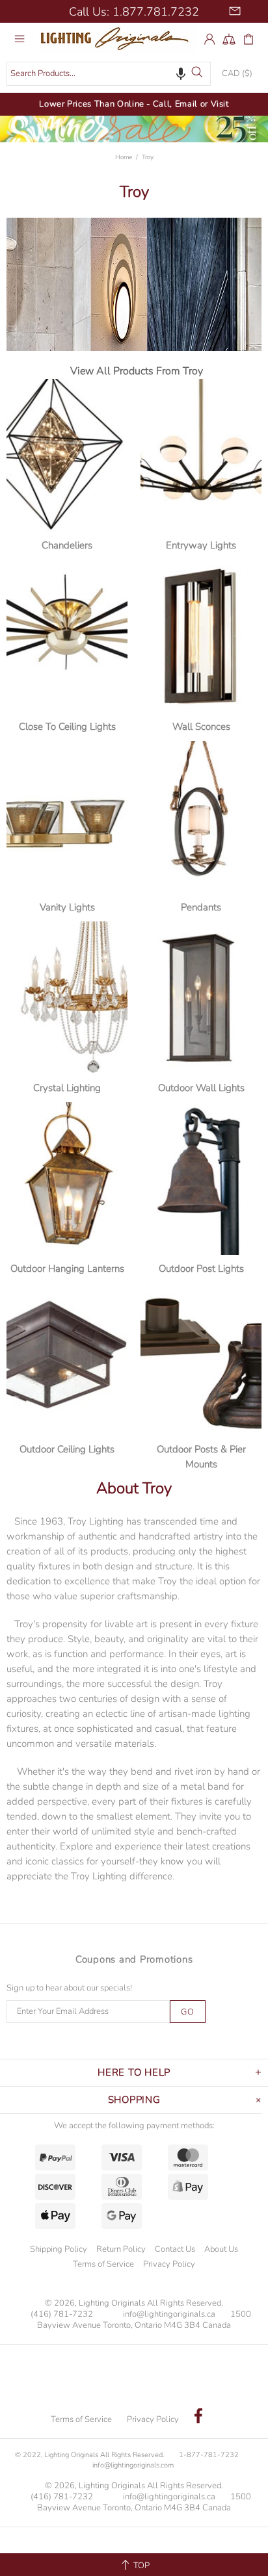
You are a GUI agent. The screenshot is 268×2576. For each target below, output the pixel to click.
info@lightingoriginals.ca (169, 2314)
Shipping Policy (59, 2249)
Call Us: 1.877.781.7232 (134, 12)
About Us (221, 2249)
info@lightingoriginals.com (133, 2465)
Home (124, 157)
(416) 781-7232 (62, 2314)
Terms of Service (103, 2264)
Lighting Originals (118, 38)
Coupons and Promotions (134, 1959)
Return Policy (121, 2249)
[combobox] (109, 74)
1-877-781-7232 (209, 2455)
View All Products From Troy (137, 371)
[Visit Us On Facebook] (198, 2417)
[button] (181, 73)
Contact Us (175, 2249)
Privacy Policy (169, 2264)
